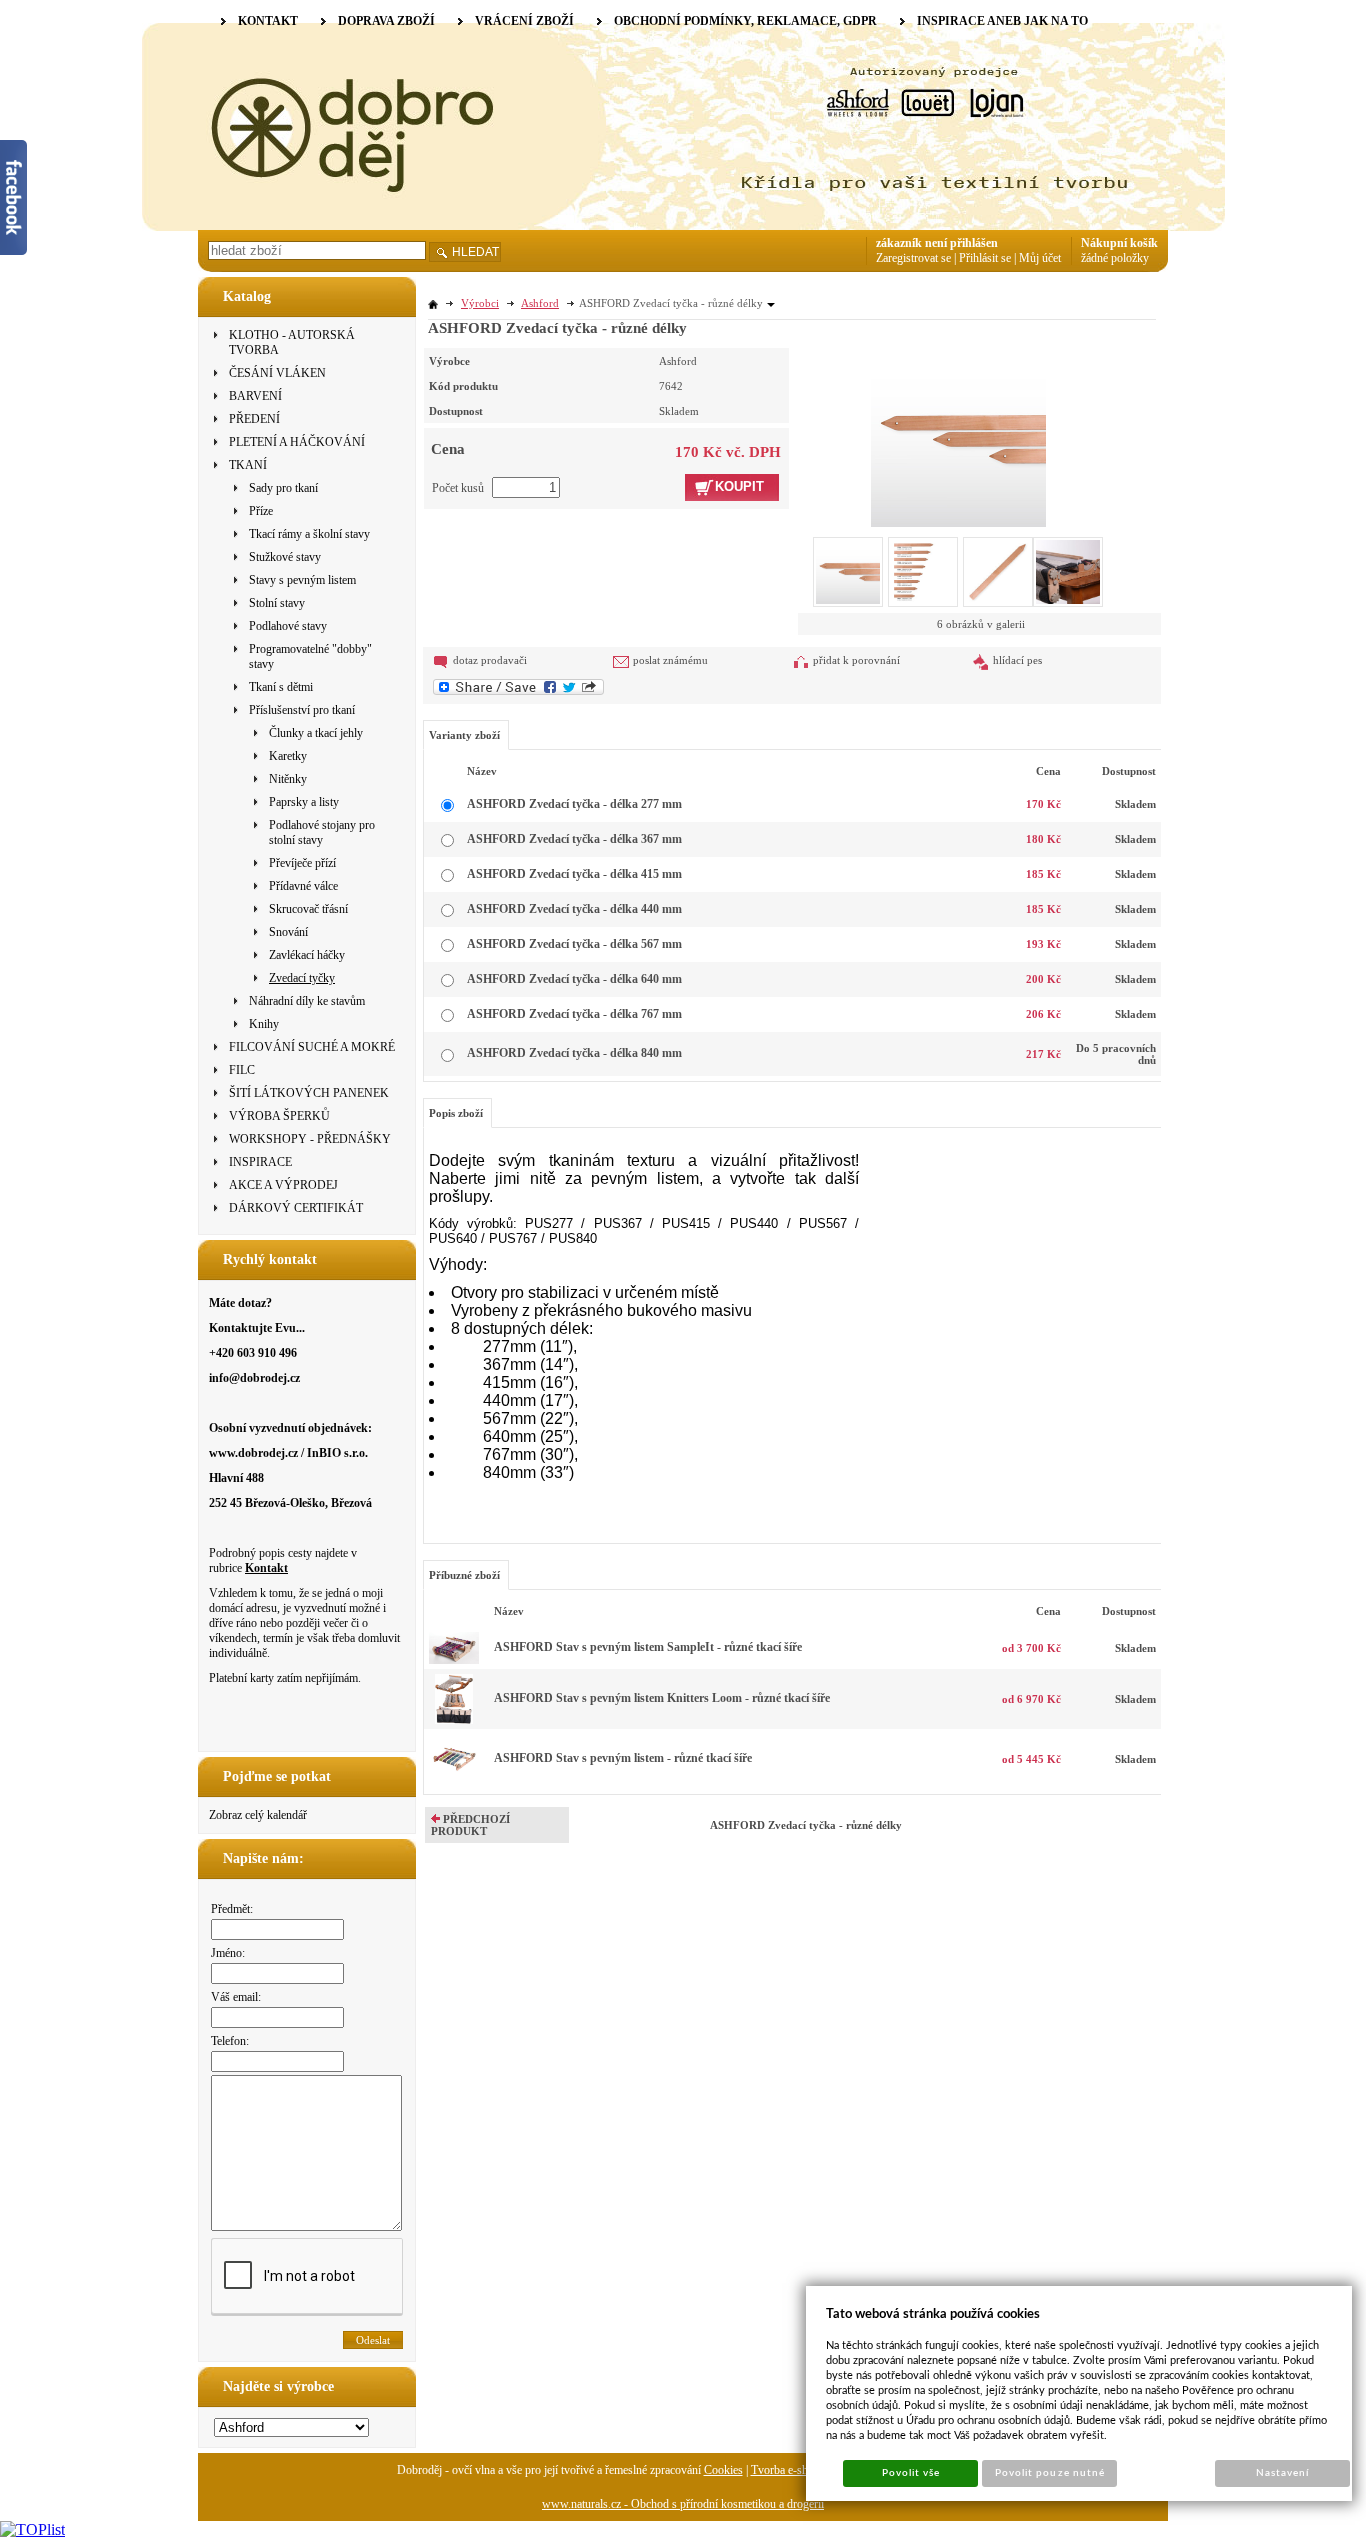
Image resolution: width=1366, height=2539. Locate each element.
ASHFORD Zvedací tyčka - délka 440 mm (574, 909)
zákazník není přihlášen (937, 243)
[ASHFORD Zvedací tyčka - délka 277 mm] (958, 437)
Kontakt (266, 1568)
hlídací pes (1017, 660)
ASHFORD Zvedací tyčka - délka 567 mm (574, 944)
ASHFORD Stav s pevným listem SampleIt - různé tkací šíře (648, 1647)
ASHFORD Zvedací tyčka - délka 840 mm (574, 1053)
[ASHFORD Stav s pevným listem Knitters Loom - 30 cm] (454, 1720)
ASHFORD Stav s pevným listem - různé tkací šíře (623, 1758)
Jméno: (228, 1953)
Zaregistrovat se (913, 258)
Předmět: (232, 1909)
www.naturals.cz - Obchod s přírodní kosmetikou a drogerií (683, 2504)
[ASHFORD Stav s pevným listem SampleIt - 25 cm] (454, 1660)
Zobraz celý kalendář (258, 1815)
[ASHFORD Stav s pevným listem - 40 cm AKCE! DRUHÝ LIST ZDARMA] (454, 1780)
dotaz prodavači (490, 660)
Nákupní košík (1119, 243)
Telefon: (230, 2041)
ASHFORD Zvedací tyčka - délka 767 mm (574, 1014)
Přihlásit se (985, 258)
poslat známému (670, 660)
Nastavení (1282, 2473)
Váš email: (236, 1997)
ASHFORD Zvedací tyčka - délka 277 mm (574, 804)
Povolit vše (911, 2473)
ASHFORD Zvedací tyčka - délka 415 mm (574, 874)
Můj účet (1040, 258)
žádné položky (1115, 258)
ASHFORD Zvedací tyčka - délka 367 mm (574, 839)
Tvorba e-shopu (788, 2470)
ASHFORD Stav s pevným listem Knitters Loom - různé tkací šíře (662, 1698)
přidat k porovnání (856, 660)
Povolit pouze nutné (1050, 2473)
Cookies (723, 2470)
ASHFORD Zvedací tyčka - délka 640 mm (574, 979)
